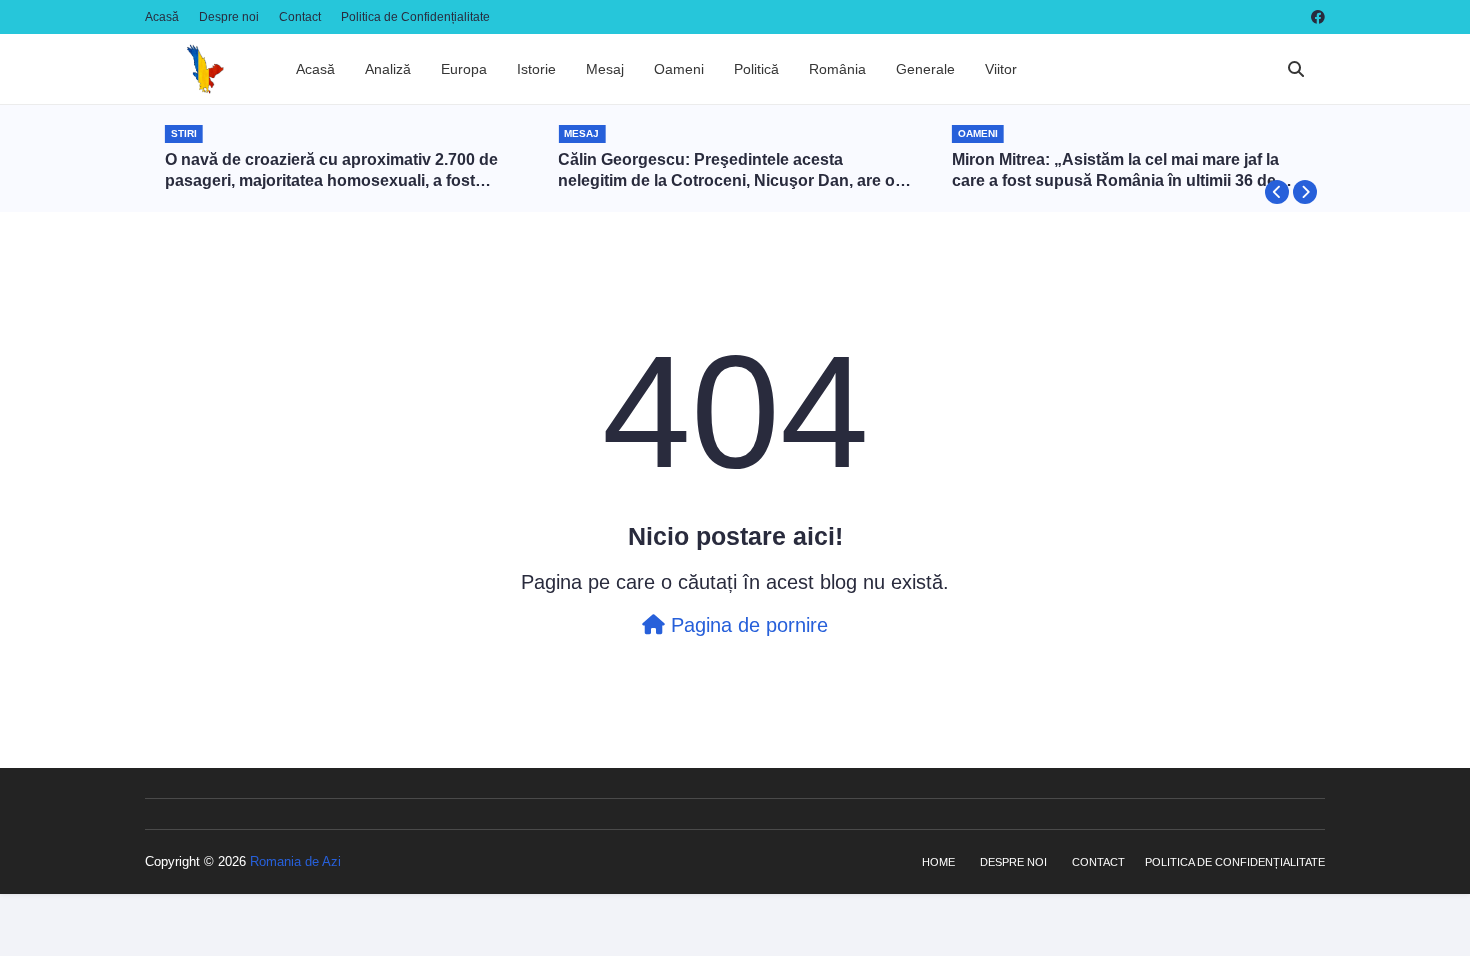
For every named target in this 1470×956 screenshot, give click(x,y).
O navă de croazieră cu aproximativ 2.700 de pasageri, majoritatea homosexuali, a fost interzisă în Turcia (331, 171)
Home (938, 862)
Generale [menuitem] (925, 69)
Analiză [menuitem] (388, 69)
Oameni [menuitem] (679, 69)
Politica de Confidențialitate (415, 17)
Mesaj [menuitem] (605, 69)
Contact (300, 17)
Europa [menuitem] (464, 69)
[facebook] (1315, 17)
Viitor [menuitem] (1001, 69)
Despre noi (229, 17)
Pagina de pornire (746, 625)
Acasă (162, 17)
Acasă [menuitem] (315, 69)
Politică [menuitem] (756, 69)
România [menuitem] (837, 69)
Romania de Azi (295, 861)
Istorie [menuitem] (536, 69)
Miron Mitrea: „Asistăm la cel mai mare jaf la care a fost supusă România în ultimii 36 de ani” (1115, 171)
